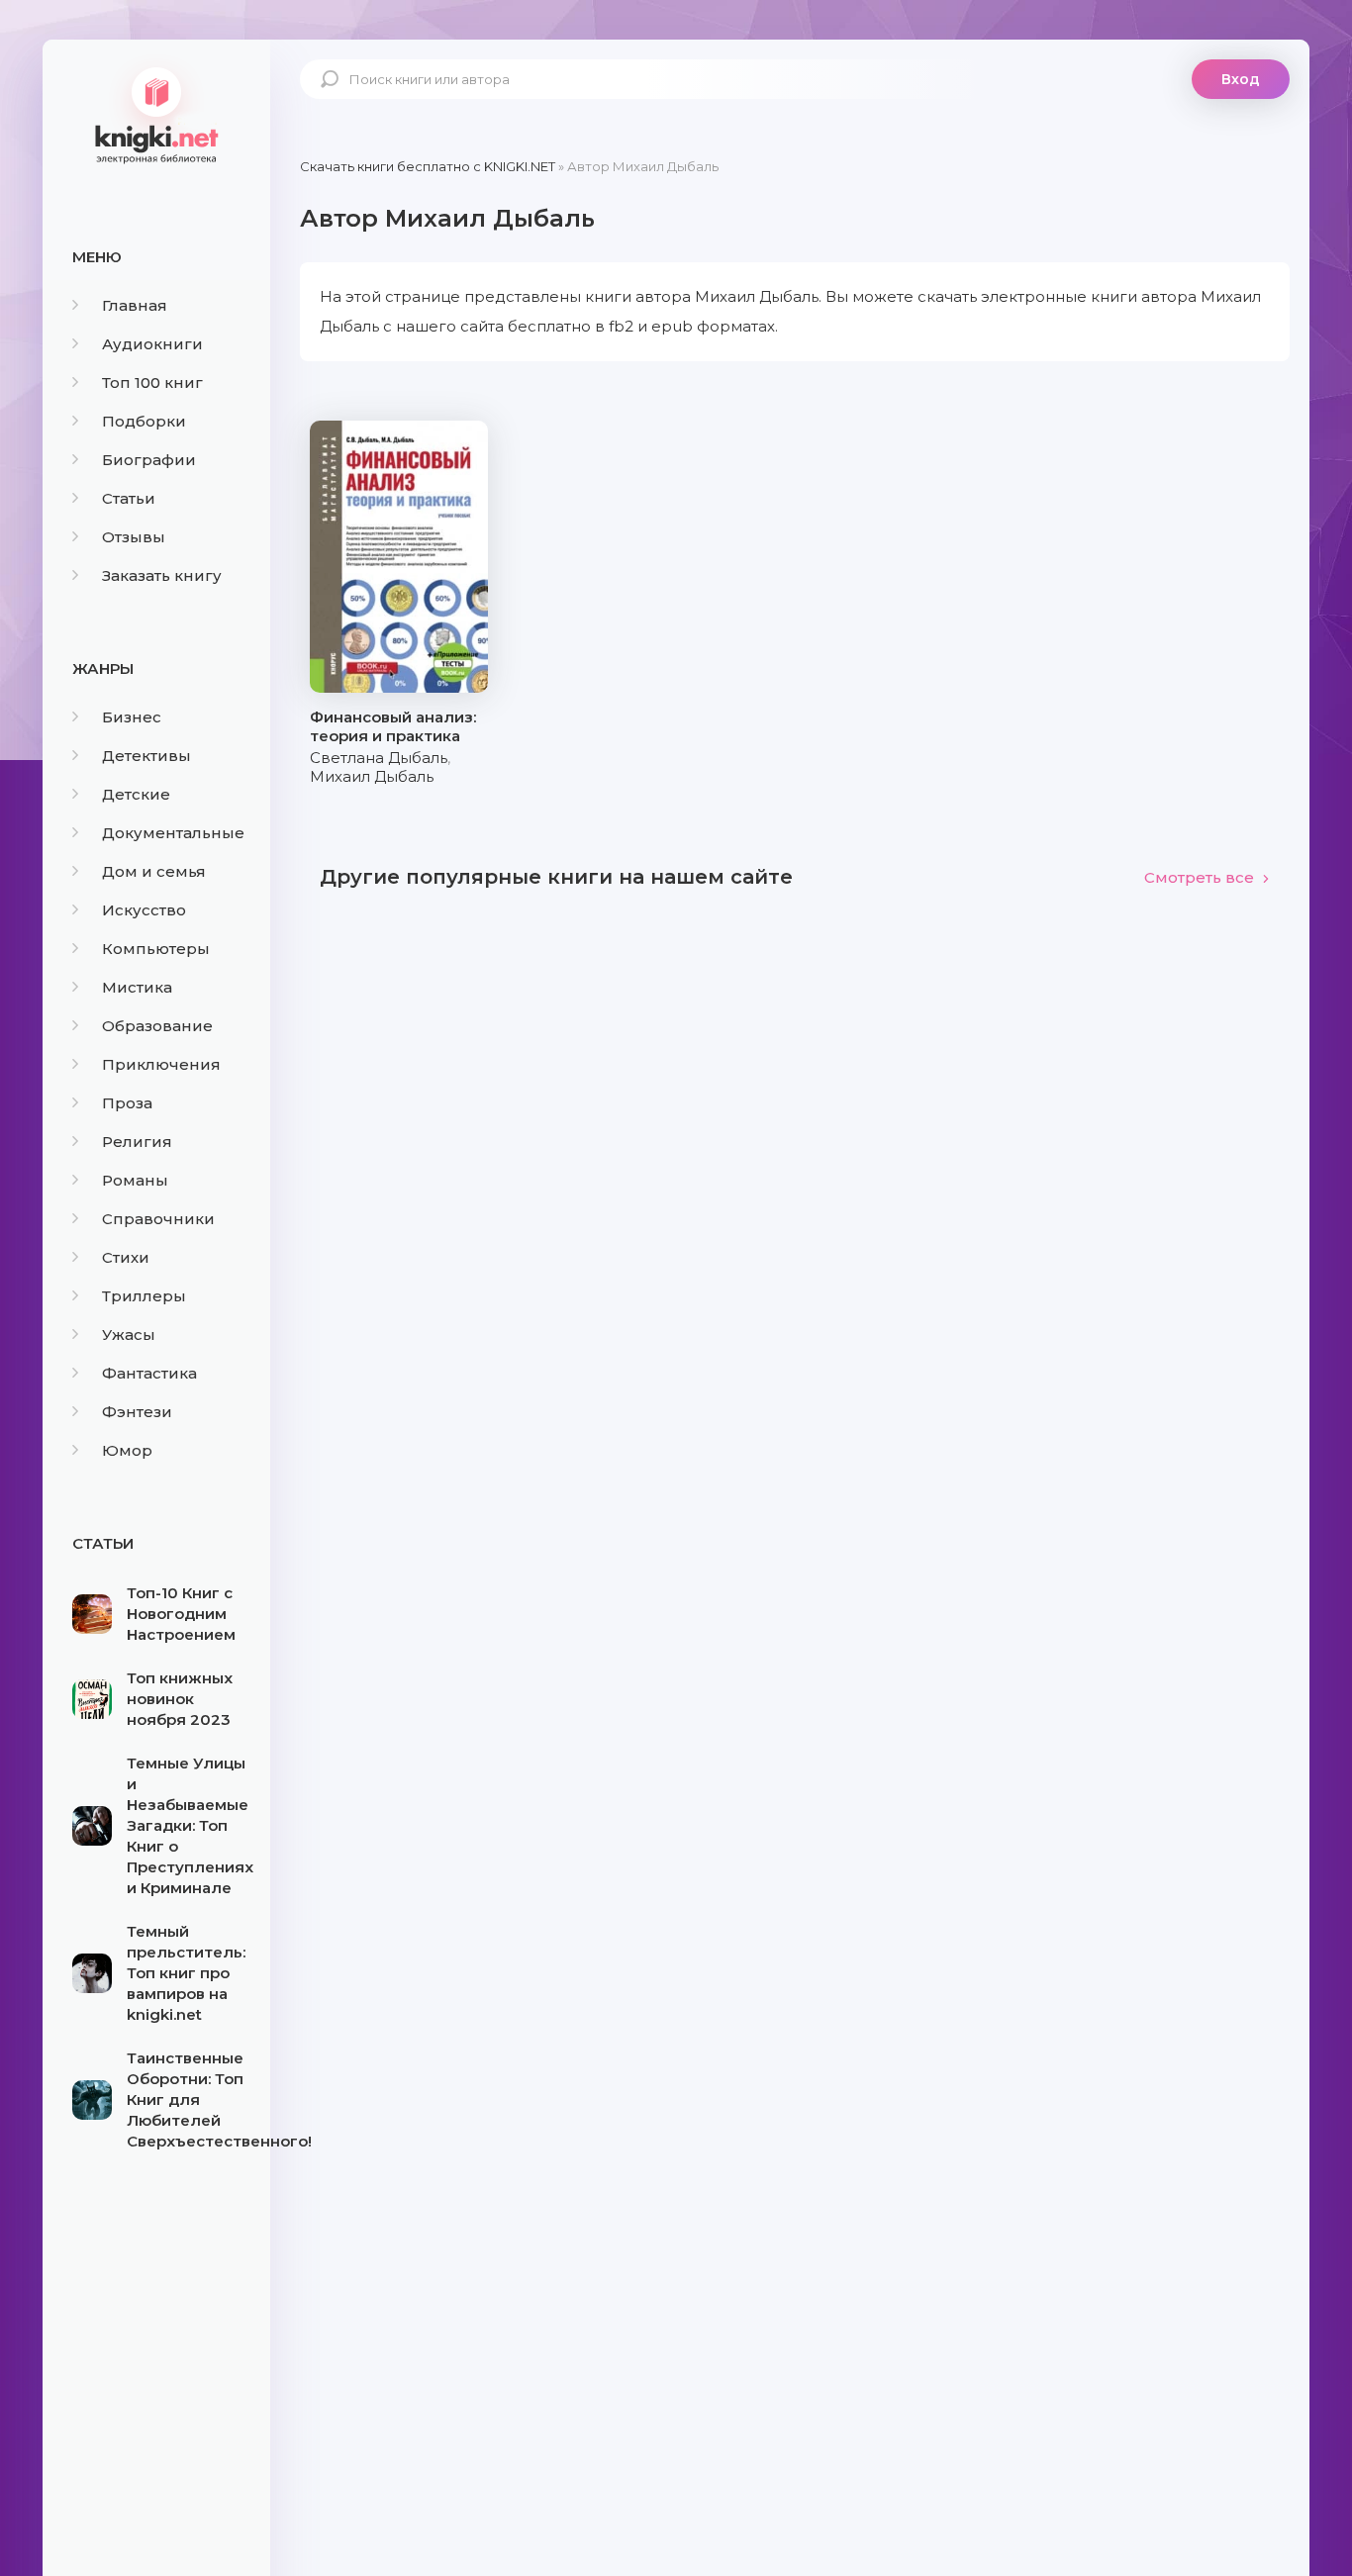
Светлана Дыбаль (379, 758)
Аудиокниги (152, 344)
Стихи (126, 1257)
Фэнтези (137, 1412)
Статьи (129, 498)
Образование (157, 1026)
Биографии (149, 460)
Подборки (144, 421)
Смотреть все (1199, 877)
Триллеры (144, 1296)
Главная (135, 305)
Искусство (144, 910)
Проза (127, 1103)
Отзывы (134, 537)
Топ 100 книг (152, 382)
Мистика (137, 987)
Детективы (146, 756)
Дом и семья (154, 871)
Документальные (173, 833)
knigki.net (156, 114)
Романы (135, 1180)
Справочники (158, 1219)
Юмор (127, 1450)
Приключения (161, 1064)
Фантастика (149, 1373)
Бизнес (132, 717)
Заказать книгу (162, 575)
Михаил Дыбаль (372, 776)
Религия (137, 1142)
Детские (136, 794)
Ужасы (129, 1335)
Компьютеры (156, 949)
